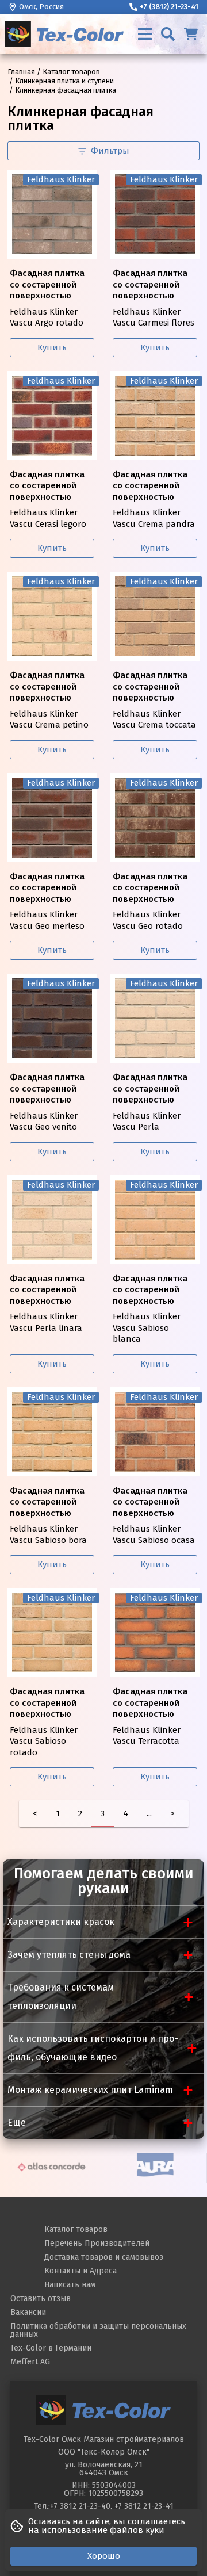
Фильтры (110, 151)
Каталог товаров (76, 2229)
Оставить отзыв (41, 2299)
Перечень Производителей (97, 2243)
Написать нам (70, 2285)
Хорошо (104, 2556)
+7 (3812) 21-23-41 (169, 7)
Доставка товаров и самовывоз (104, 2257)
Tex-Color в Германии (51, 2348)
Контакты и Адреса (80, 2271)
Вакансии (28, 2312)
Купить (52, 347)
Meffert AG (30, 2362)
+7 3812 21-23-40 (80, 2506)
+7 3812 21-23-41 (144, 2506)
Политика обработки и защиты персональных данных (98, 2330)
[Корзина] (191, 34)
